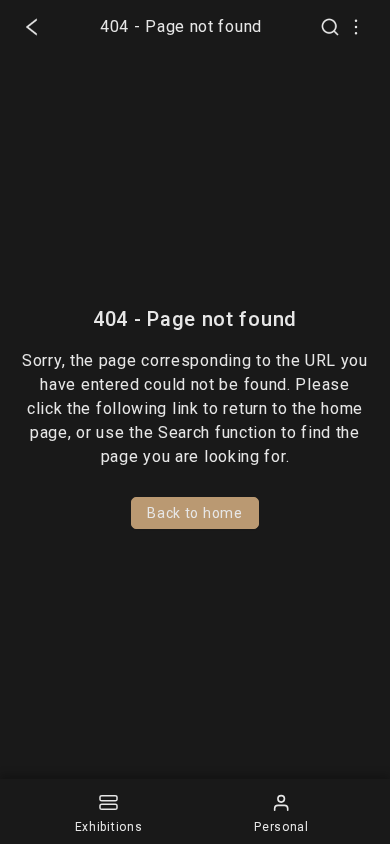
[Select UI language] (356, 27)
